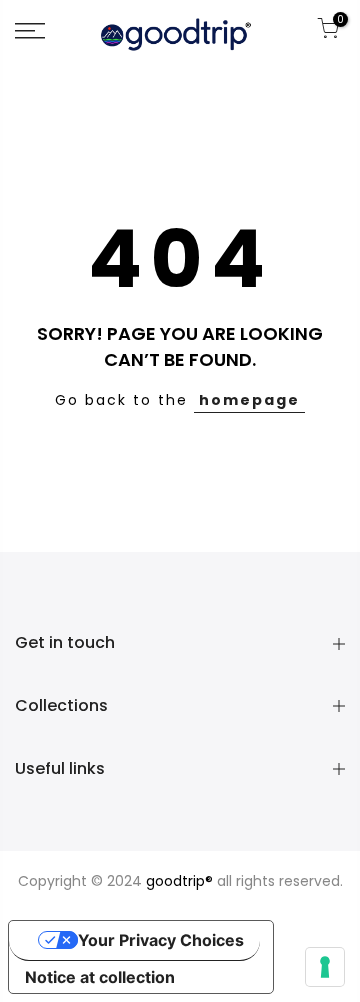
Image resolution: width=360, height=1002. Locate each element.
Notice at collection (100, 977)
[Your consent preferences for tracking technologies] (325, 967)
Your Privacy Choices (161, 940)
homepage (249, 400)
